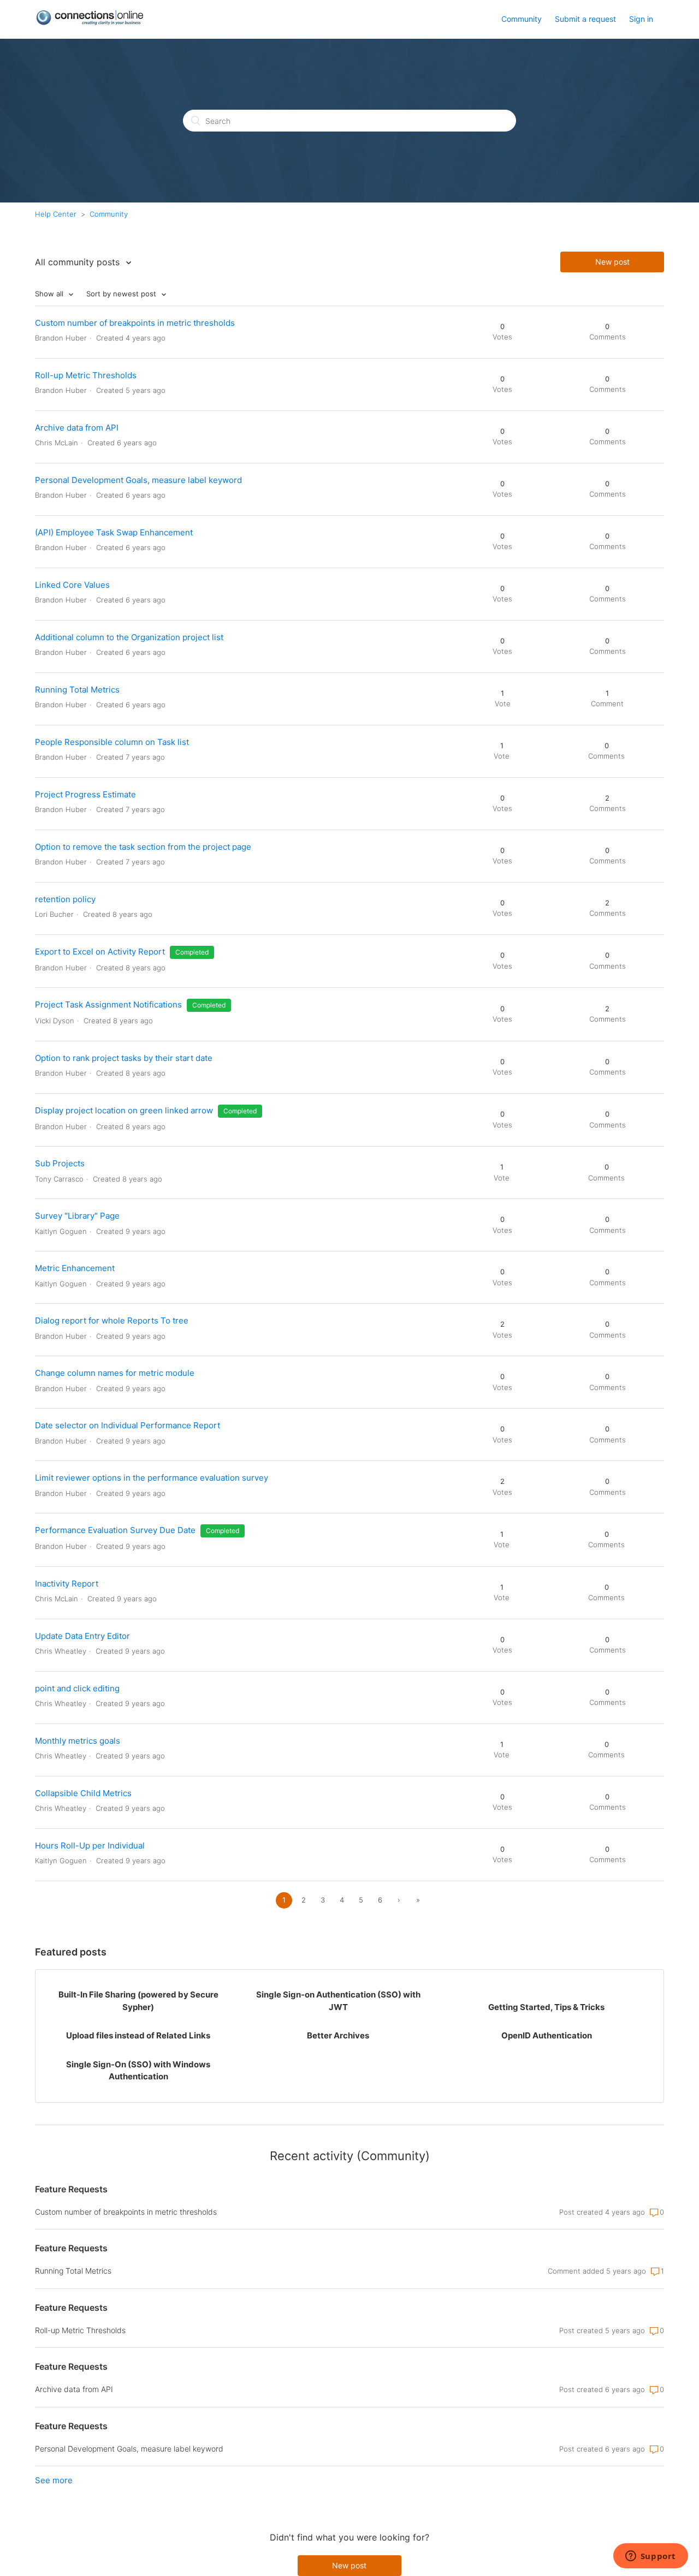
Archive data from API (77, 428)
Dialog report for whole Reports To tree (112, 1320)
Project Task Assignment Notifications (108, 1004)
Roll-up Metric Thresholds (86, 375)
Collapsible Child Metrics (83, 1793)
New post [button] (612, 262)
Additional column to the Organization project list (129, 637)
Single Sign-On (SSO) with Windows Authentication (138, 2071)
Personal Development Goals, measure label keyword (138, 480)
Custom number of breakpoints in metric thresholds (135, 323)
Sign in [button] (641, 19)
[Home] (90, 23)
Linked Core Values (72, 585)
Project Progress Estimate (85, 794)
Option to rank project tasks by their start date (124, 1058)
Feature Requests (71, 2189)
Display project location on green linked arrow (124, 1110)
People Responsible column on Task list (112, 742)
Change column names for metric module (115, 1373)
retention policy (65, 899)
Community (522, 19)
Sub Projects (60, 1163)
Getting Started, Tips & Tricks (546, 2007)
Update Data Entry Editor (82, 1636)
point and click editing (77, 1688)
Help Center (56, 214)
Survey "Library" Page (77, 1216)
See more (54, 2480)
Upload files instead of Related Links (138, 2035)
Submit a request (585, 19)
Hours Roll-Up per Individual (90, 1845)
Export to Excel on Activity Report (100, 952)
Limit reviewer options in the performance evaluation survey (152, 1478)
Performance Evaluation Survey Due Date (115, 1530)
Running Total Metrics (77, 690)
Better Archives (338, 2035)
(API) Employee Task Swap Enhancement (114, 532)
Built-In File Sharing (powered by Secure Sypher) (138, 2001)
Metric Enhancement (75, 1268)
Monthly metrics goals (78, 1741)
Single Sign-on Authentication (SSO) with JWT (338, 2001)
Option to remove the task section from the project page (143, 847)
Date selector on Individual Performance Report (128, 1425)
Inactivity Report (67, 1584)
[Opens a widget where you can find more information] (650, 2557)
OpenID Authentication (547, 2035)
